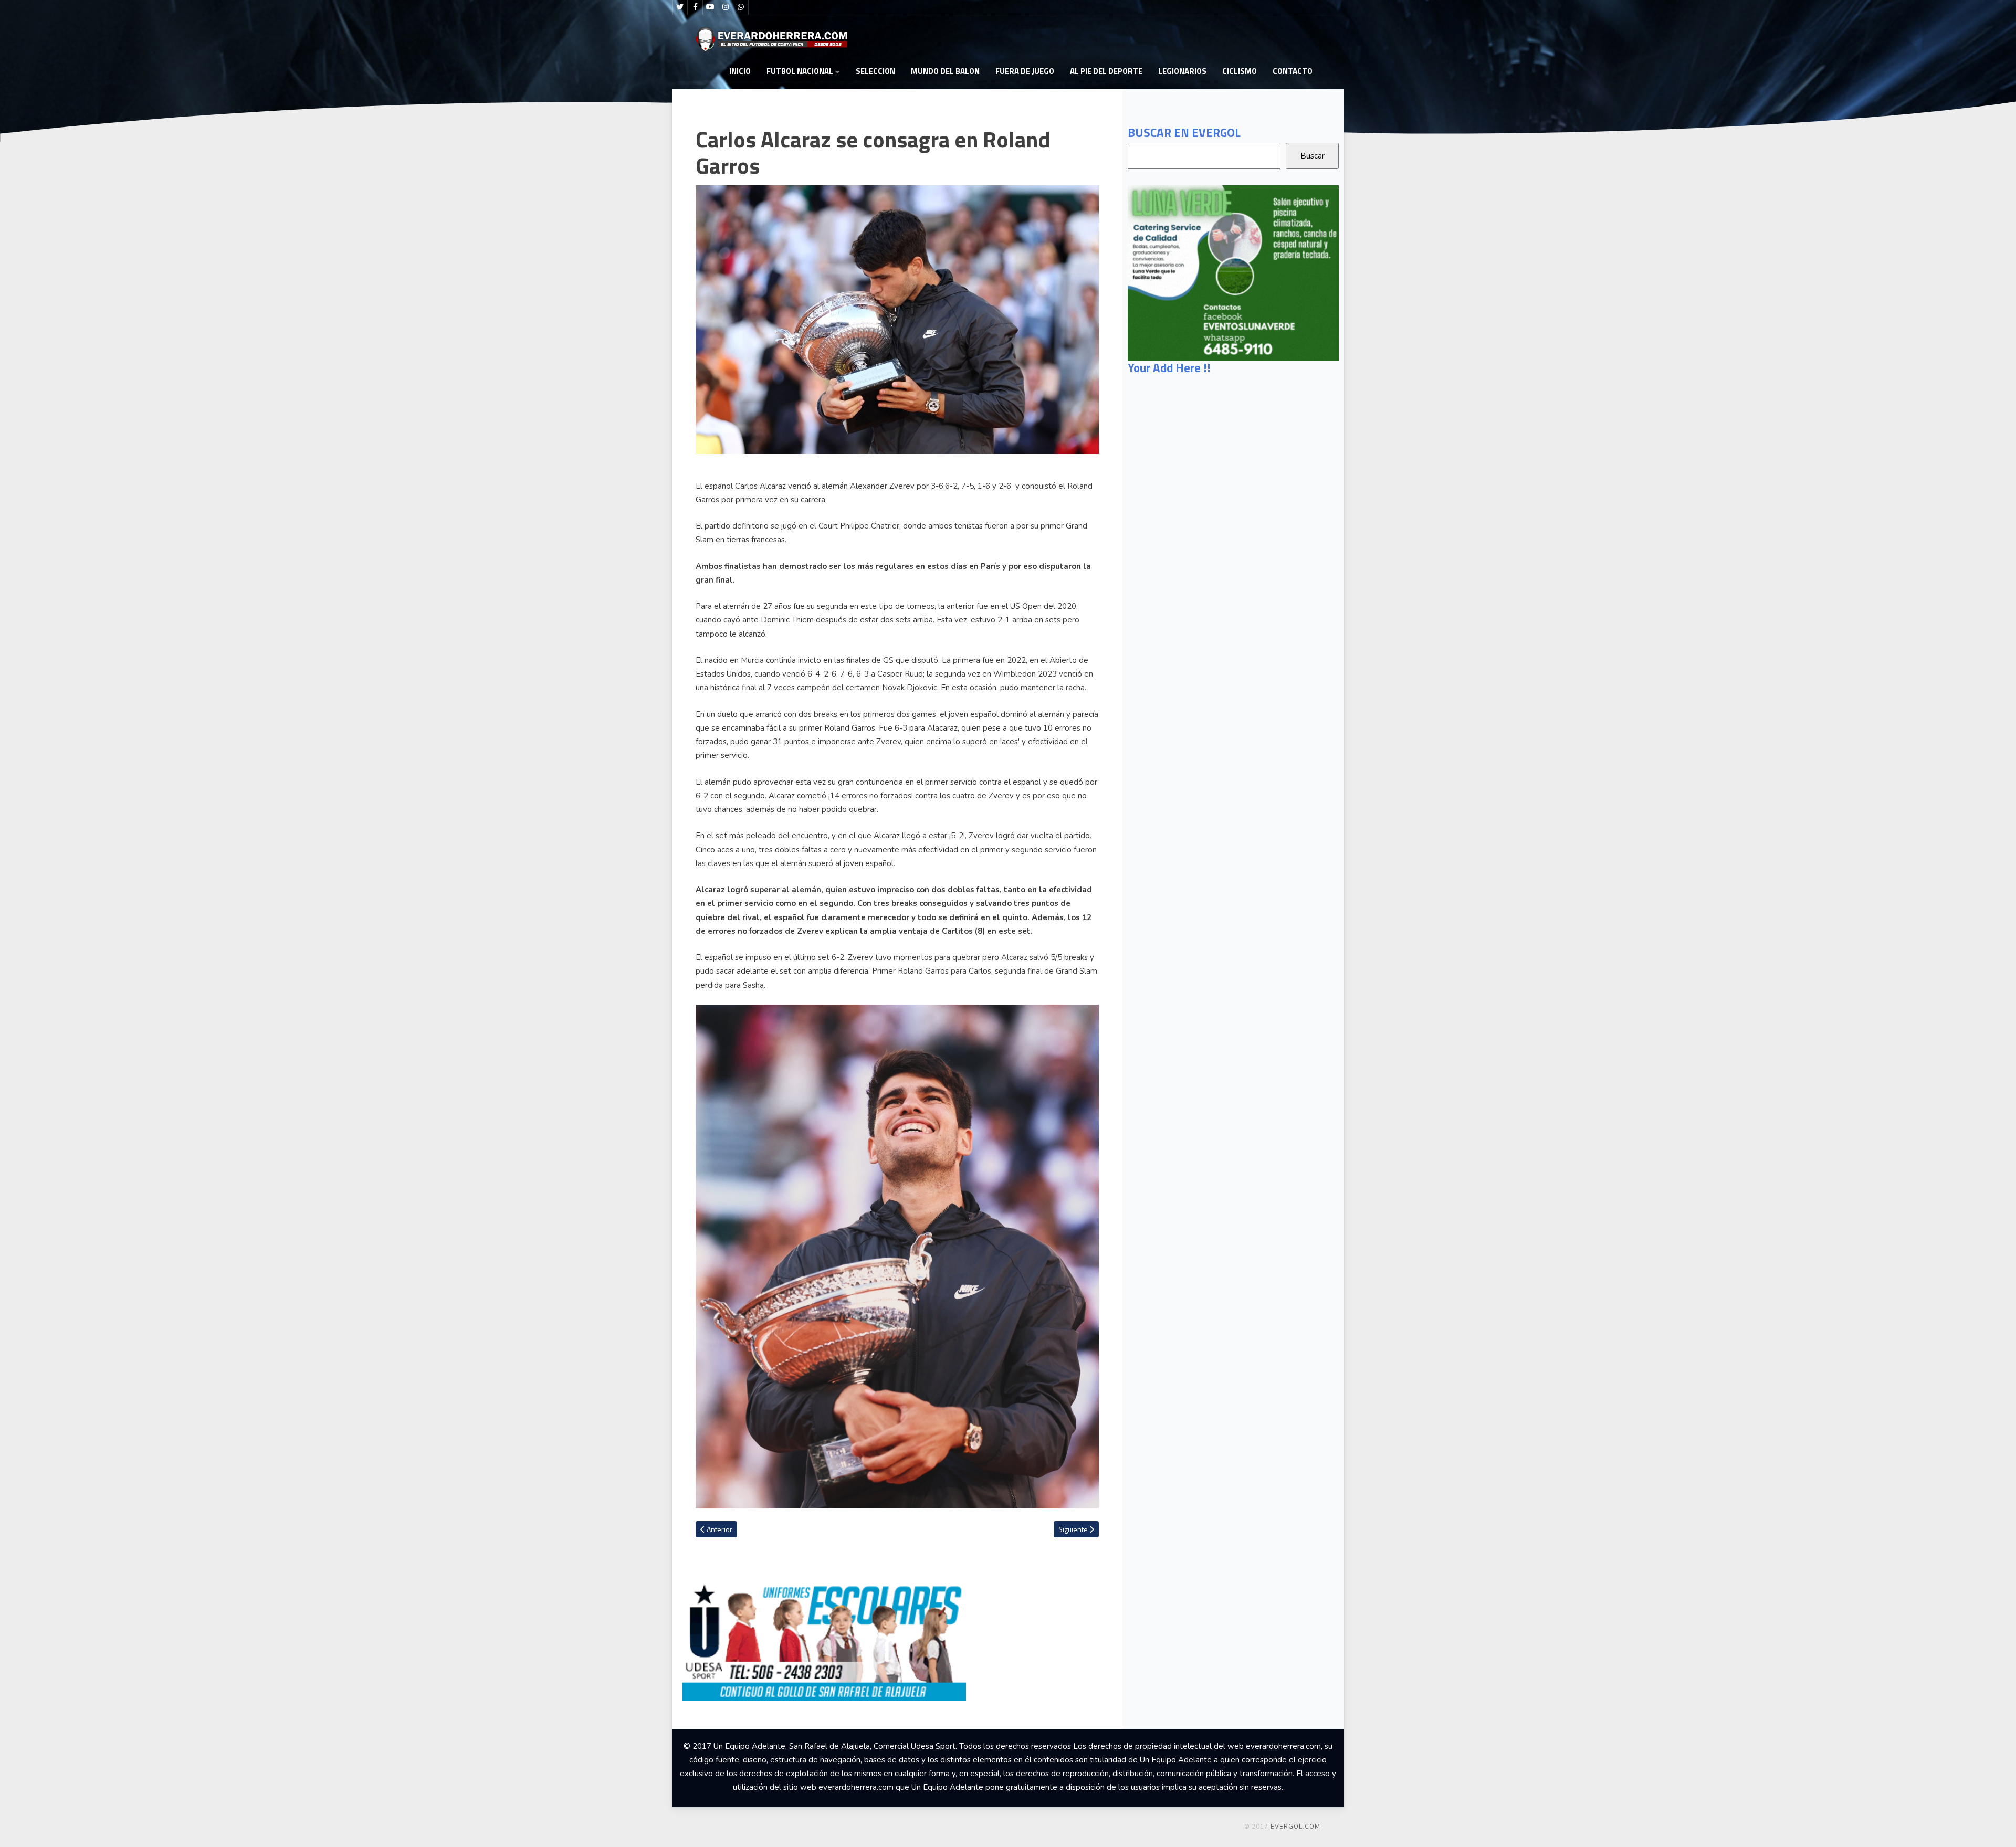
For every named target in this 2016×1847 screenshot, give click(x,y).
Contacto (1293, 71)
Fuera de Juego (1025, 71)
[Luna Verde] (1233, 272)
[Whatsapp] (741, 7)
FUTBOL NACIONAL (800, 71)
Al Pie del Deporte (1106, 71)
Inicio (740, 71)
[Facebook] (695, 7)
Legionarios (1182, 71)
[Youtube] (710, 7)
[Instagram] (726, 7)
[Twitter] (680, 7)
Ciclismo (1240, 71)
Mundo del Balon (945, 71)
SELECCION (875, 71)
